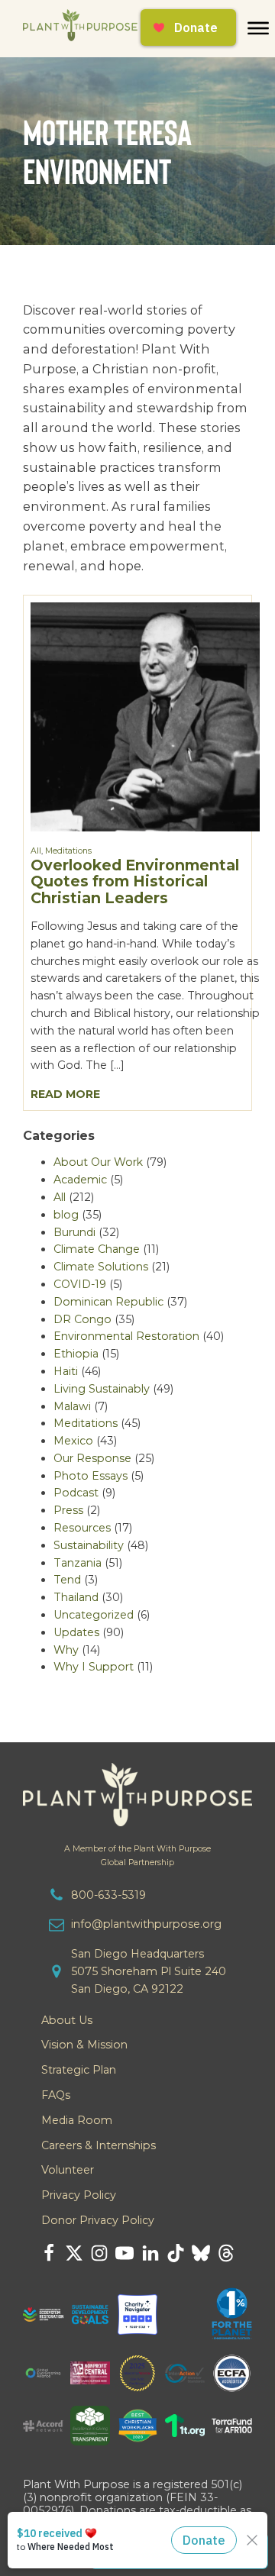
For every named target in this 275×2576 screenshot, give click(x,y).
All (36, 851)
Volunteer (68, 2170)
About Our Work (98, 1162)
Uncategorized (94, 1615)
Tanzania (78, 1563)
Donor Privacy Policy (98, 2220)
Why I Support (94, 1667)
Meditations (68, 851)
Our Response (92, 1458)
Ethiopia (76, 1354)
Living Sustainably (102, 1389)
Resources (82, 1528)
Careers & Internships (99, 2145)
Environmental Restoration (126, 1336)
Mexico (73, 1441)
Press (68, 1510)
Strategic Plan (79, 2070)
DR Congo (82, 1319)
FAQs (56, 2095)
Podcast (76, 1493)
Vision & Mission (84, 2045)
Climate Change (97, 1249)
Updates (76, 1632)
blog (66, 1215)
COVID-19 (80, 1284)
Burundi (74, 1232)
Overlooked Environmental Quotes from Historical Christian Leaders (135, 881)
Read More (65, 1094)
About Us (67, 2020)
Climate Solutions (101, 1267)
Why (66, 1650)
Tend (67, 1580)
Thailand (76, 1597)
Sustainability (89, 1545)
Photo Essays (91, 1476)
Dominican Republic (108, 1302)
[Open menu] (258, 28)
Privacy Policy (79, 2195)
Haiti (66, 1371)
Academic (80, 1180)
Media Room (77, 2120)
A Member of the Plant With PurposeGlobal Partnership (137, 1855)
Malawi (72, 1406)
